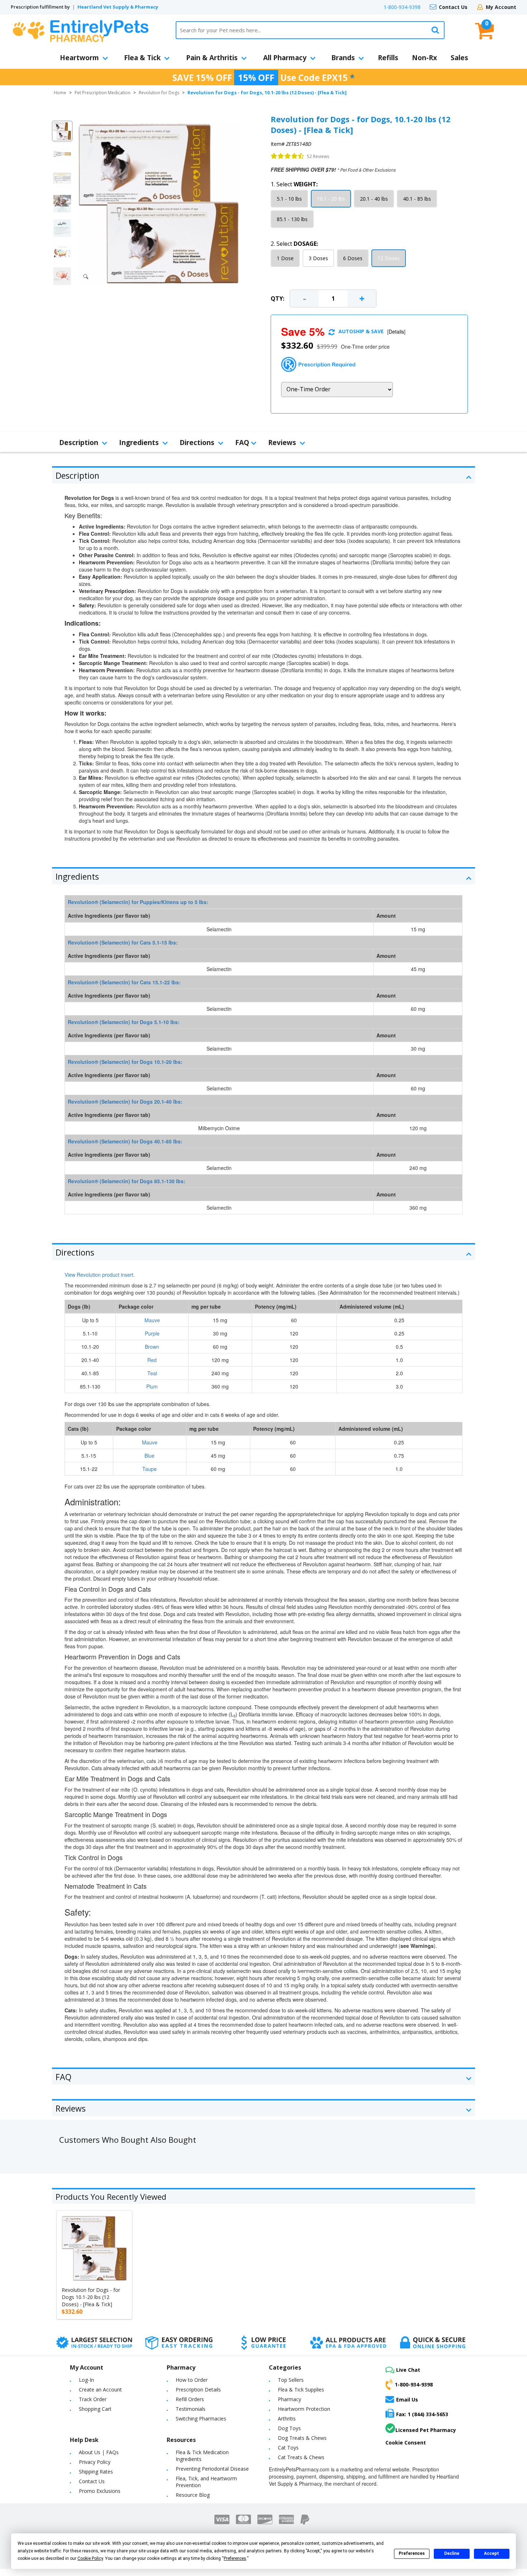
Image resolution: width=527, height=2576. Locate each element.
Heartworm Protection (304, 2409)
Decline (452, 2553)
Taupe (149, 1469)
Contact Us (453, 7)
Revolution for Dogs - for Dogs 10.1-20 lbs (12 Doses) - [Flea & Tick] (91, 2297)
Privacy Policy (95, 2462)
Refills (388, 58)
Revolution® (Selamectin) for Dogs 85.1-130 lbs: (127, 1181)
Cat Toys (288, 2448)
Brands (343, 58)
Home (60, 93)
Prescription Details (198, 2389)
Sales (459, 58)
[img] (288, 156)
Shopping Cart (95, 2409)
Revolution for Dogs (159, 93)
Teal (152, 1373)
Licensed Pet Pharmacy (426, 2430)
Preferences (412, 2553)
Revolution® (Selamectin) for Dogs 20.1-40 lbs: (125, 1101)
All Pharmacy (285, 58)
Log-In (86, 2380)
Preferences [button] (235, 2558)
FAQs (112, 2452)
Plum (152, 1386)
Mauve (152, 1320)
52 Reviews (318, 156)
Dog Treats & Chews (302, 2438)
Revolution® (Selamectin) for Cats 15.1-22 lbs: (124, 982)
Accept (492, 2553)
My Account (501, 7)
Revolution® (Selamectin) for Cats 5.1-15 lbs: (123, 942)
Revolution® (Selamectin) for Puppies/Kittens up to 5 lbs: (138, 902)
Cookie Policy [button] (90, 2558)
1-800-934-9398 (402, 7)
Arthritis (287, 2419)
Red (152, 1360)
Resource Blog (193, 2495)
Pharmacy (289, 2399)
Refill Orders (190, 2399)
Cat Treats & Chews (301, 2457)
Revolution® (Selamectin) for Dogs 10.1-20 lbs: (125, 1062)
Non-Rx (424, 58)
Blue (149, 1456)
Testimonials (191, 2409)
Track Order (93, 2399)
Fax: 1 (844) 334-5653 (422, 2414)
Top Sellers (291, 2380)
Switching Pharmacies (201, 2419)
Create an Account (100, 2389)
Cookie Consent (406, 2443)
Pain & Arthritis (212, 58)
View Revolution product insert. (100, 1275)
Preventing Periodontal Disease (212, 2469)
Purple (152, 1333)
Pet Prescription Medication (103, 93)
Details (396, 331)
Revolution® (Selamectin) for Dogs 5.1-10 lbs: (124, 1022)
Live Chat (408, 2370)
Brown (152, 1347)
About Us (90, 2452)
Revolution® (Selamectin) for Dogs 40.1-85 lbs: (125, 1141)
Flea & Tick (142, 58)
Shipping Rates (96, 2472)
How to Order (192, 2380)
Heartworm (79, 58)
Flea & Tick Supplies (301, 2389)
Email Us (407, 2400)
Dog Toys (289, 2428)
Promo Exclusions (100, 2491)
